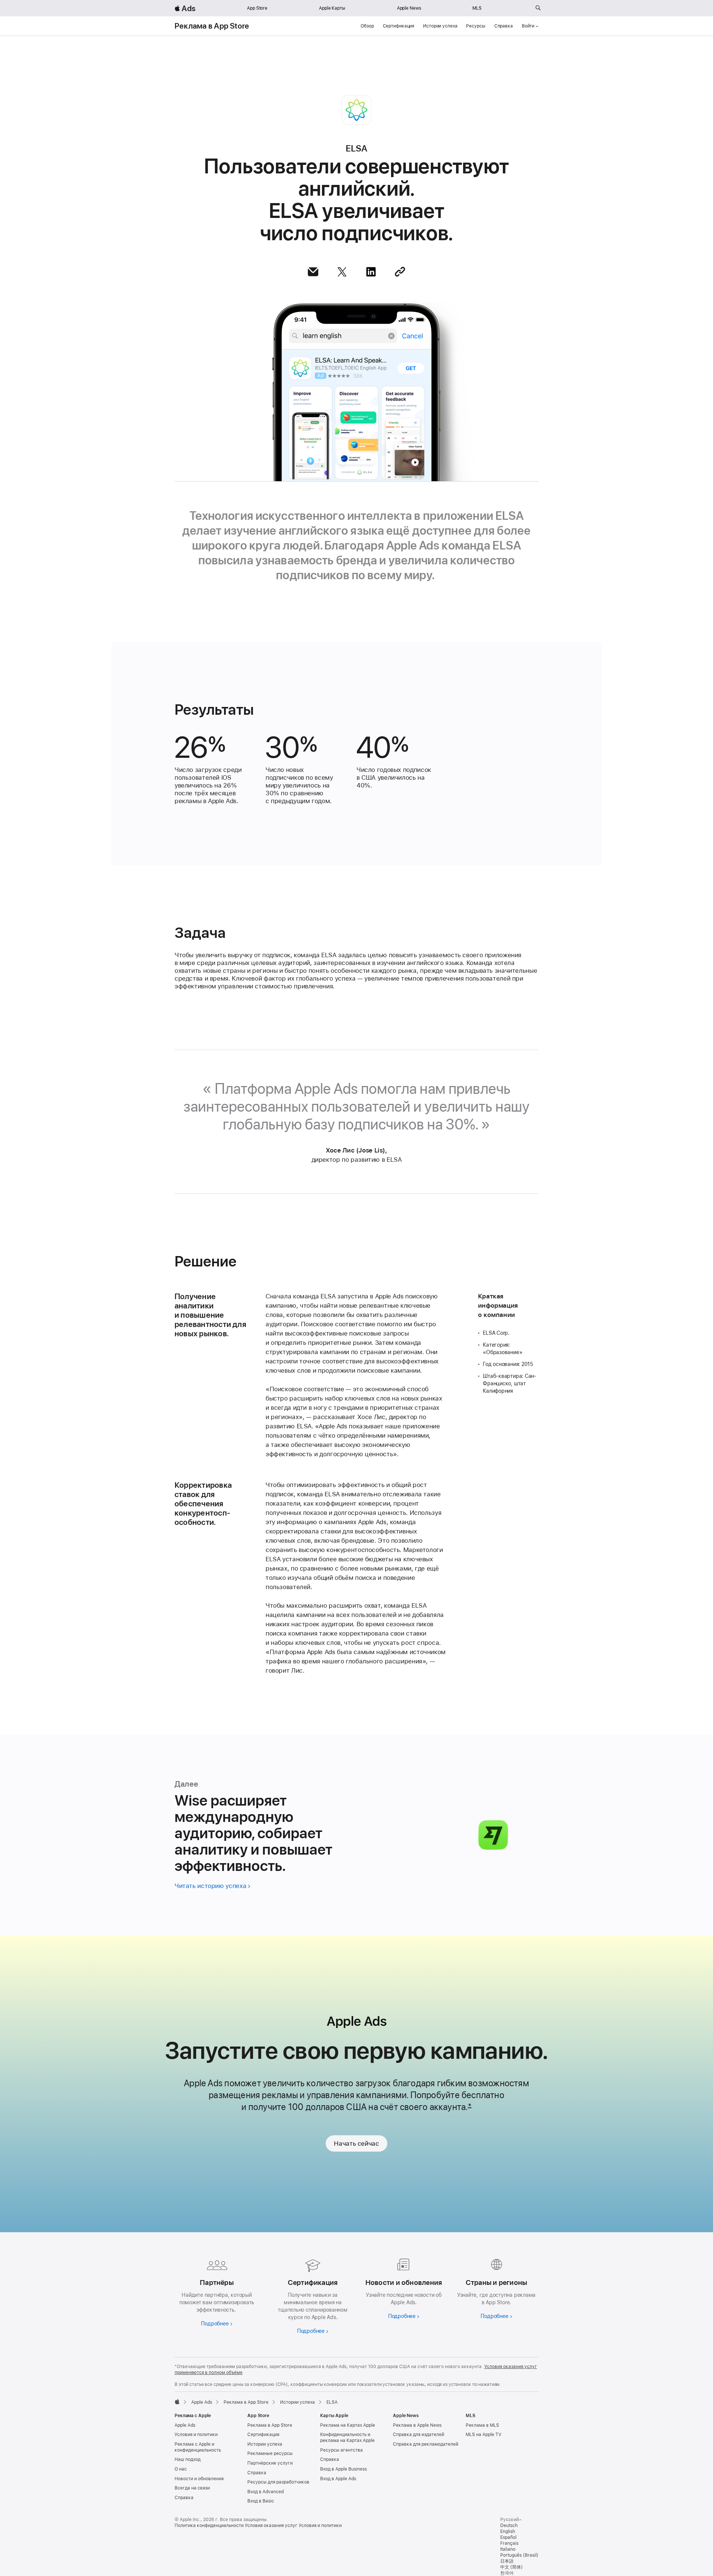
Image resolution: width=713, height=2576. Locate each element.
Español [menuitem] (508, 2537)
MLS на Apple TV (484, 2435)
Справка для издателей (419, 2435)
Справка (504, 26)
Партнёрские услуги (270, 2463)
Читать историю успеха (210, 1886)
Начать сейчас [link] (356, 2143)
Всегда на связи (192, 2488)
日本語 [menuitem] (507, 2561)
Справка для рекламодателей (426, 2444)
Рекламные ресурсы (270, 2453)
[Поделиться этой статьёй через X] (342, 272)
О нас (181, 2469)
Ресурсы (476, 26)
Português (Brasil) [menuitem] (519, 2555)
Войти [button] (528, 26)
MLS (477, 8)
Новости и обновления (199, 2479)
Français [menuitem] (509, 2543)
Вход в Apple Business (344, 2469)
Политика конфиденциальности (209, 2526)
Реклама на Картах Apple (348, 2425)
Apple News (409, 8)
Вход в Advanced (266, 2492)
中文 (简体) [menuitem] (512, 2567)
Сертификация (399, 26)
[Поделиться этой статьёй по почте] (313, 272)
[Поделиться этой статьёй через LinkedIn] (371, 272)
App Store (257, 8)
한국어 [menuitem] (507, 2573)
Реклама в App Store (212, 26)
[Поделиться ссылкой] (400, 272)
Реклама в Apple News (417, 2425)
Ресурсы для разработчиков (278, 2482)
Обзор (367, 26)
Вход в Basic (261, 2501)
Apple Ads (185, 2425)
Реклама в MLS (482, 2425)
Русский (509, 2520)
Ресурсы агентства (341, 2450)
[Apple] (177, 2401)
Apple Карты (332, 8)
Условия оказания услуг (271, 2526)
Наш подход (188, 2459)
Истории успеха (440, 26)
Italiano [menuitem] (508, 2549)
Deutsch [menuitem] (509, 2526)
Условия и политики (196, 2435)
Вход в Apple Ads (338, 2479)
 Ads (185, 8)
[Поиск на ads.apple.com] (538, 8)
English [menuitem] (508, 2531)
